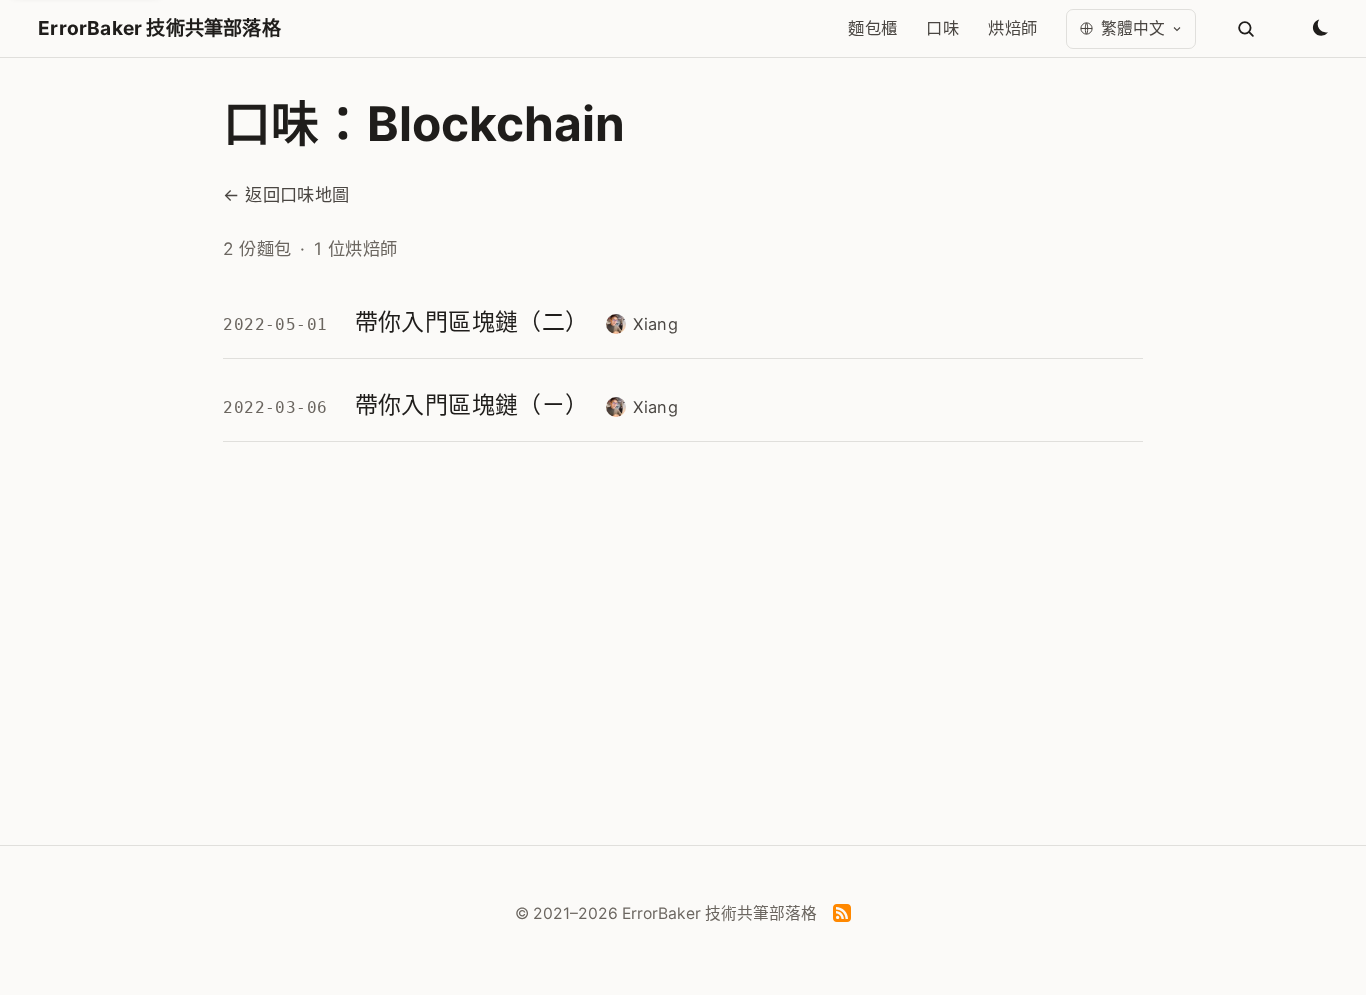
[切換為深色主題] (1319, 29)
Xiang (655, 324)
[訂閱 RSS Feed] (842, 916)
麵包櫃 (872, 28)
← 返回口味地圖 (286, 194)
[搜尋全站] (1246, 29)
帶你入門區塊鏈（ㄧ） (472, 405)
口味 (942, 28)
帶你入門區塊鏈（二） (472, 322)
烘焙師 (1012, 28)
